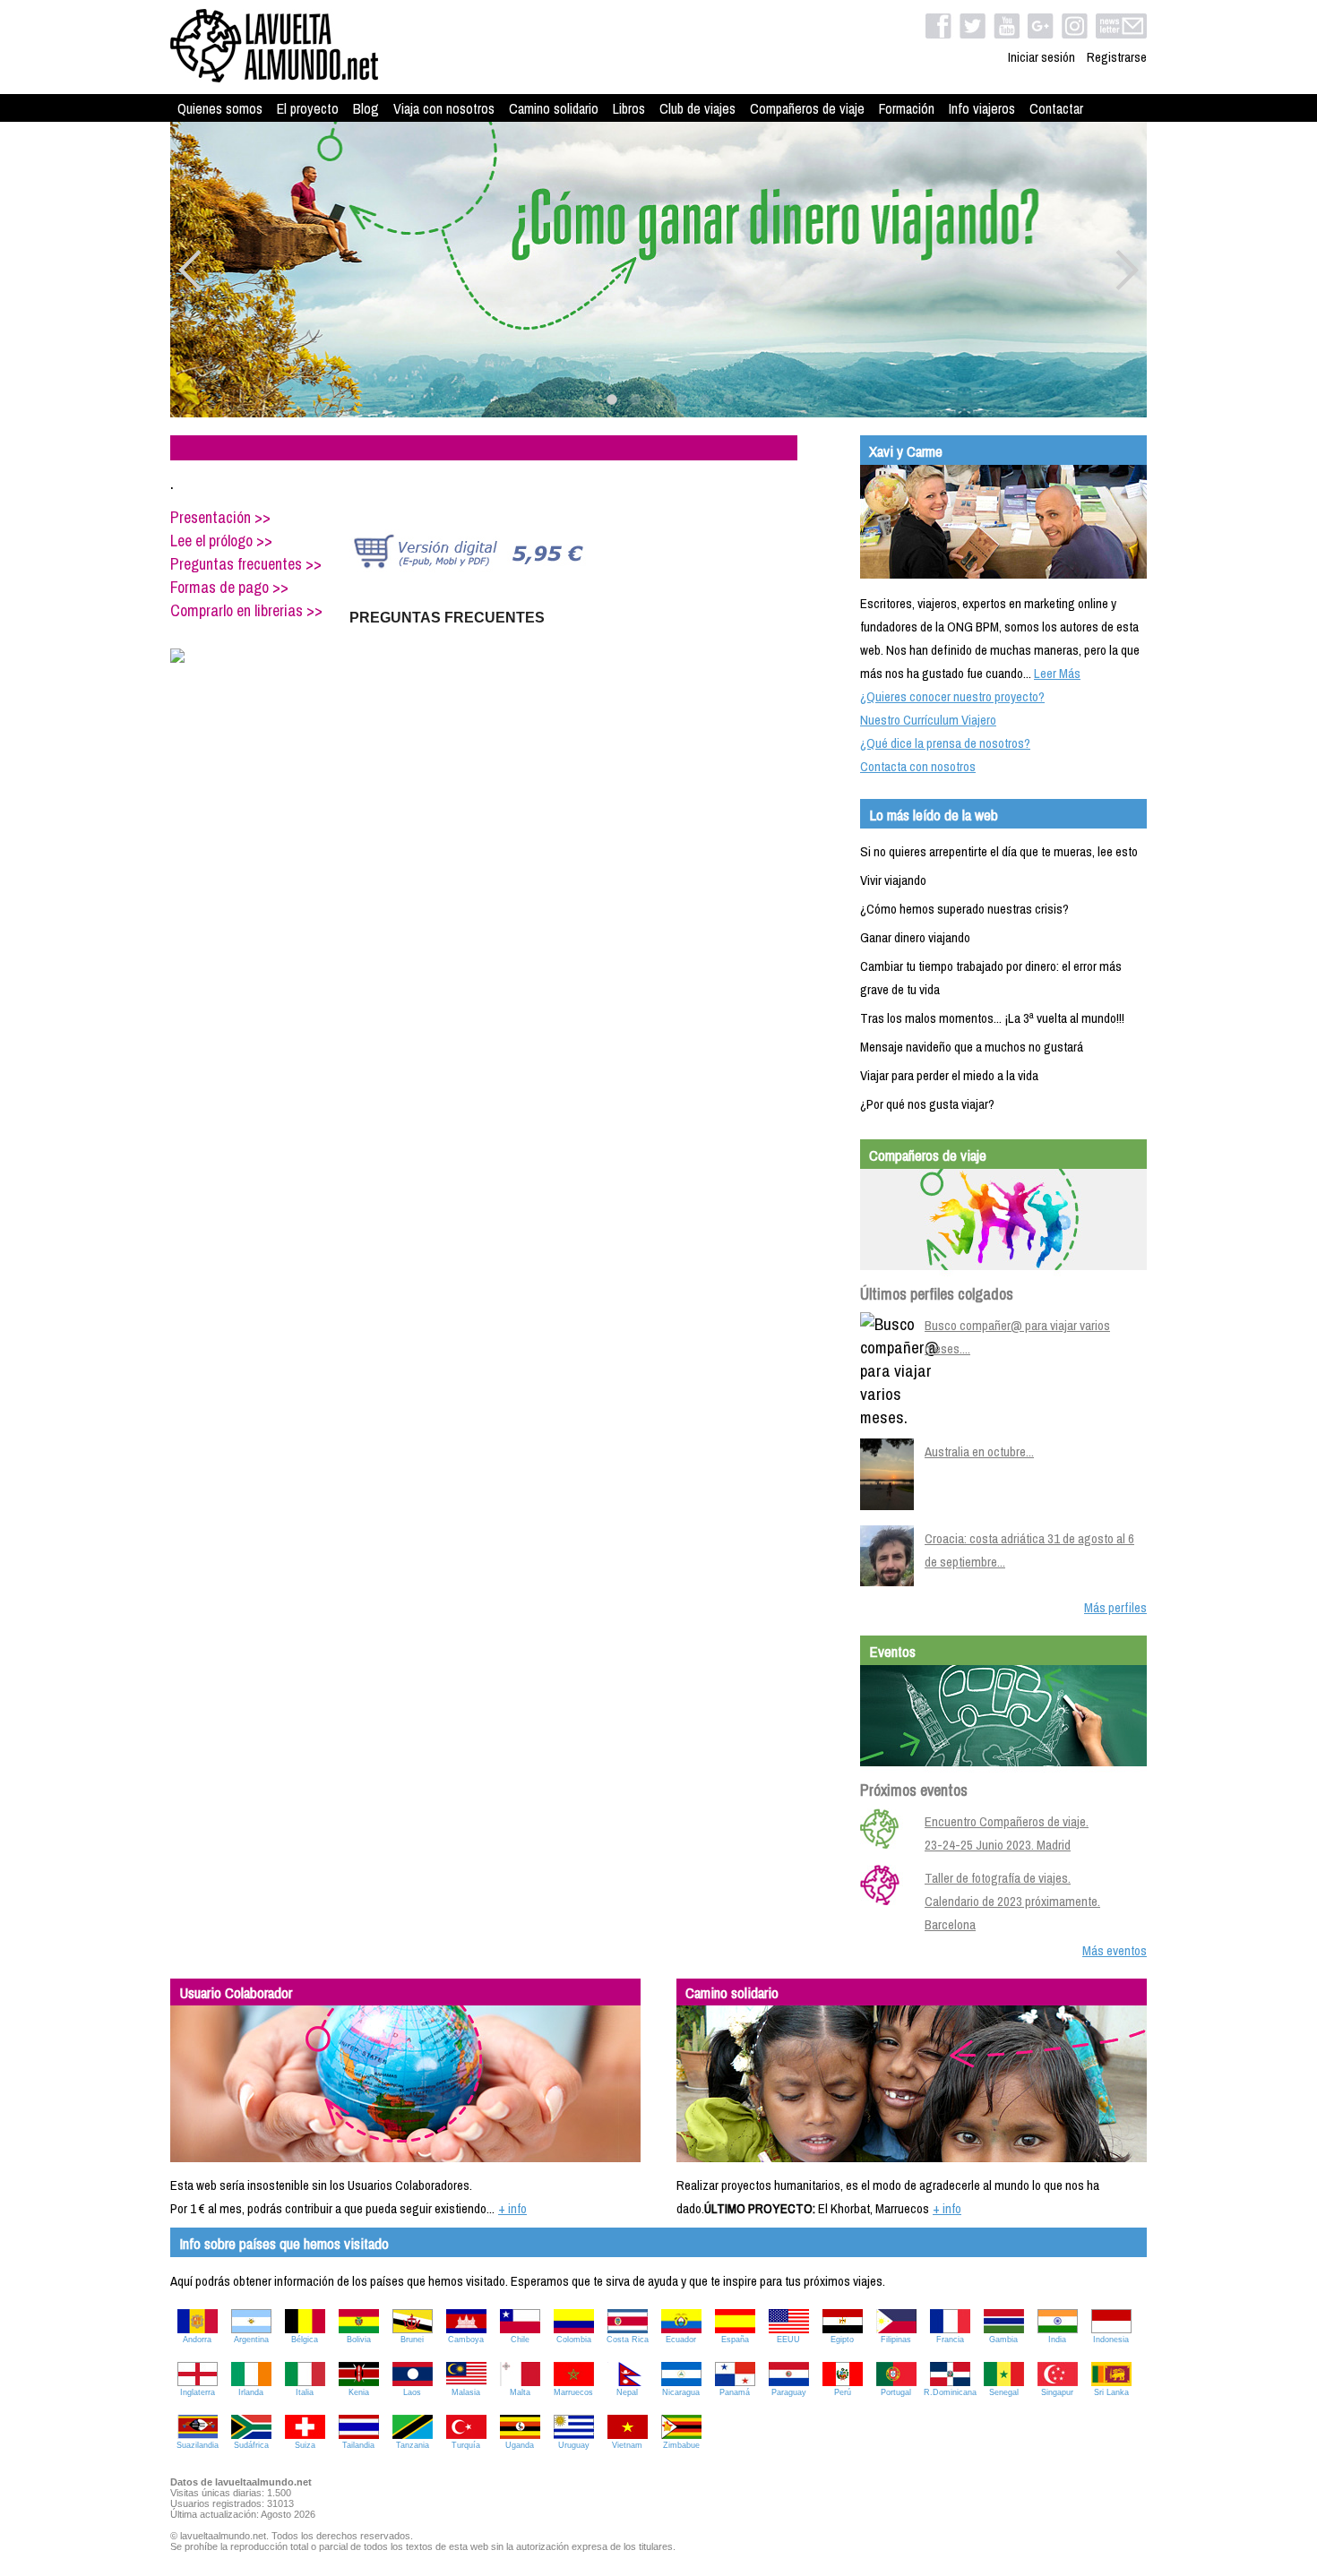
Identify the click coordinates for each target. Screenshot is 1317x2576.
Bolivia (359, 2340)
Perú (843, 2392)
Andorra (197, 2340)
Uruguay (574, 2445)
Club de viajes (697, 108)
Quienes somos (220, 108)
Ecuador (681, 2340)
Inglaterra (198, 2392)
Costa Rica (628, 2340)
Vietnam (627, 2445)
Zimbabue (681, 2445)
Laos (412, 2392)
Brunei (412, 2340)
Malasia (466, 2392)
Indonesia (1111, 2340)
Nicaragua (681, 2392)
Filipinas (896, 2340)
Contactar (1056, 108)
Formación (907, 108)
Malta (520, 2392)
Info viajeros (982, 108)
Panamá (735, 2392)
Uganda (520, 2445)
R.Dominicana (950, 2392)
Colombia (574, 2340)
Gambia (1003, 2340)
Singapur (1057, 2392)
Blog (366, 108)
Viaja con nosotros (444, 108)
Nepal (627, 2392)
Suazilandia (198, 2445)
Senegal (1004, 2392)
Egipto (842, 2340)
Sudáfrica (251, 2445)
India (1057, 2340)
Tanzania (413, 2445)
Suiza (305, 2445)
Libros (629, 108)
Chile (520, 2340)
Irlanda (251, 2392)
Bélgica (305, 2340)
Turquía (466, 2445)
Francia (950, 2340)
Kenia (359, 2392)
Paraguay (789, 2392)
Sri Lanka (1111, 2392)
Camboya (466, 2340)
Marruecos (573, 2392)
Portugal (896, 2392)
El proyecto (308, 108)
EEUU (788, 2340)
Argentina (251, 2340)
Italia (305, 2392)
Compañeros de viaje (807, 108)
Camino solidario (554, 108)
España (735, 2340)
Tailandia (358, 2445)
